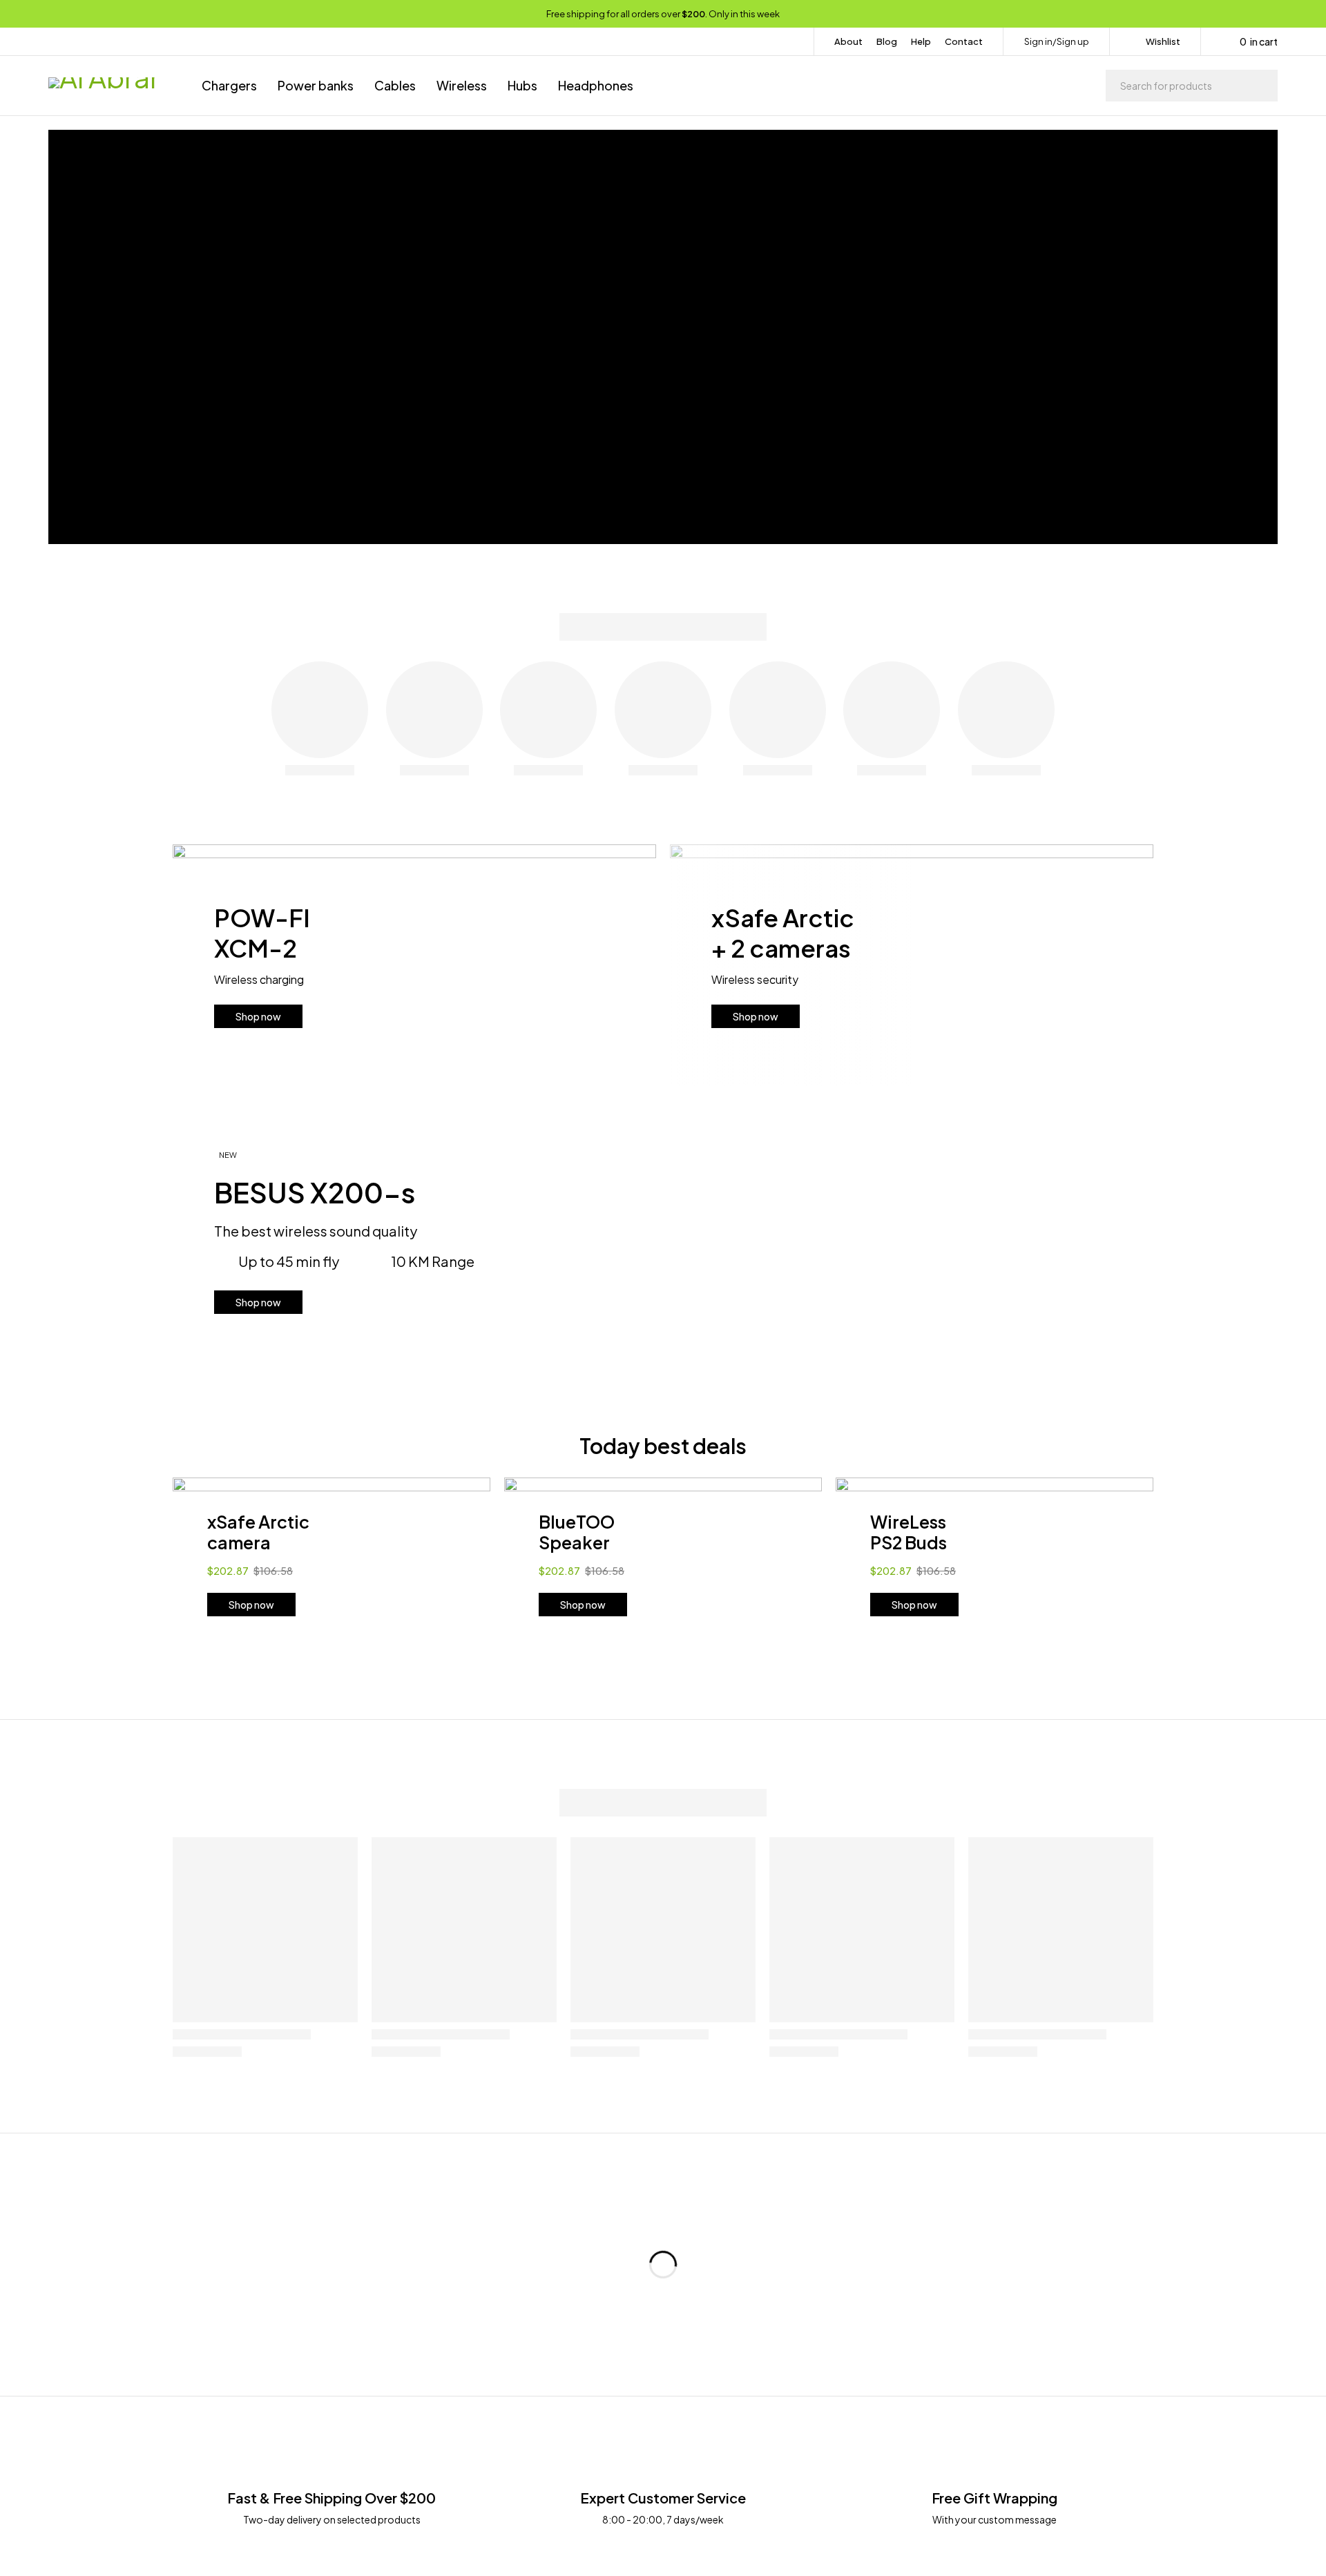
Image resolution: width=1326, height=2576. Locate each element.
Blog (887, 41)
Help (921, 41)
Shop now (258, 1016)
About (848, 41)
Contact (964, 41)
